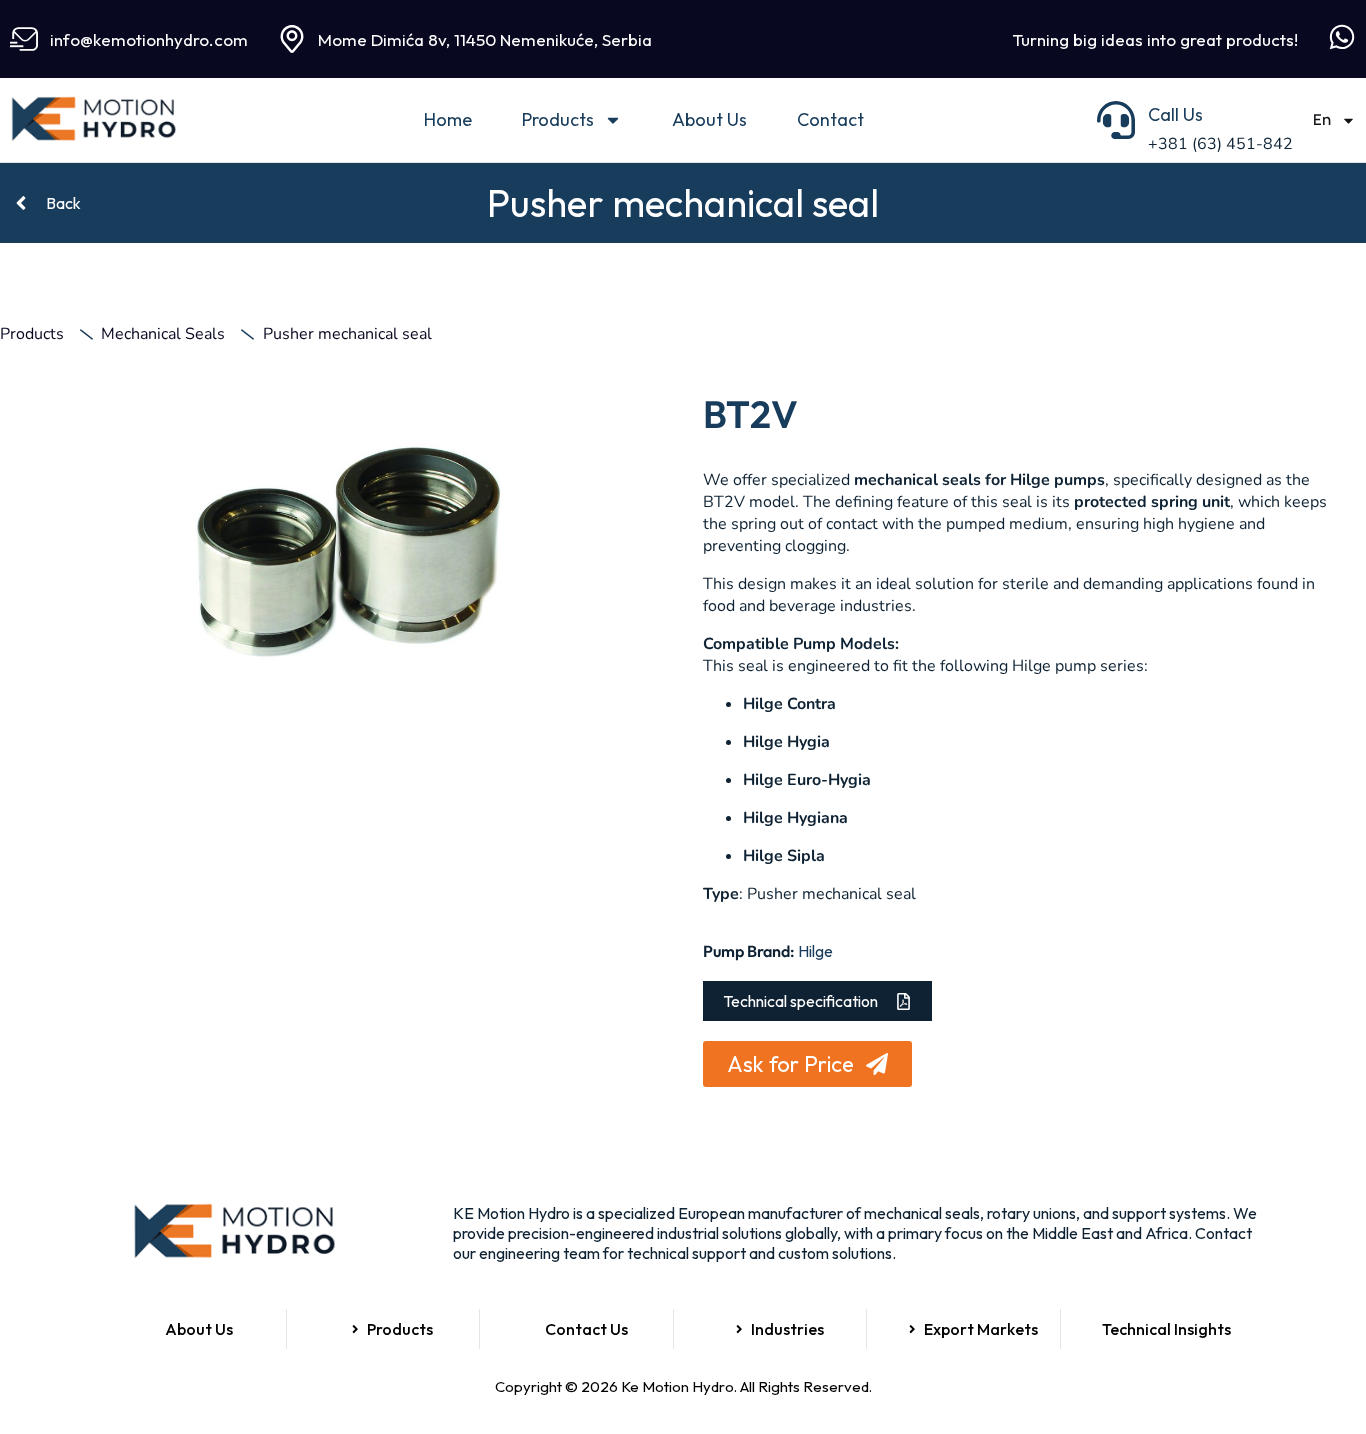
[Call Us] (1116, 120)
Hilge (815, 951)
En (1322, 119)
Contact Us (586, 1329)
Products (558, 119)
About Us (709, 119)
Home (448, 119)
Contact (830, 119)
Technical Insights (1166, 1329)
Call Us (1175, 114)
